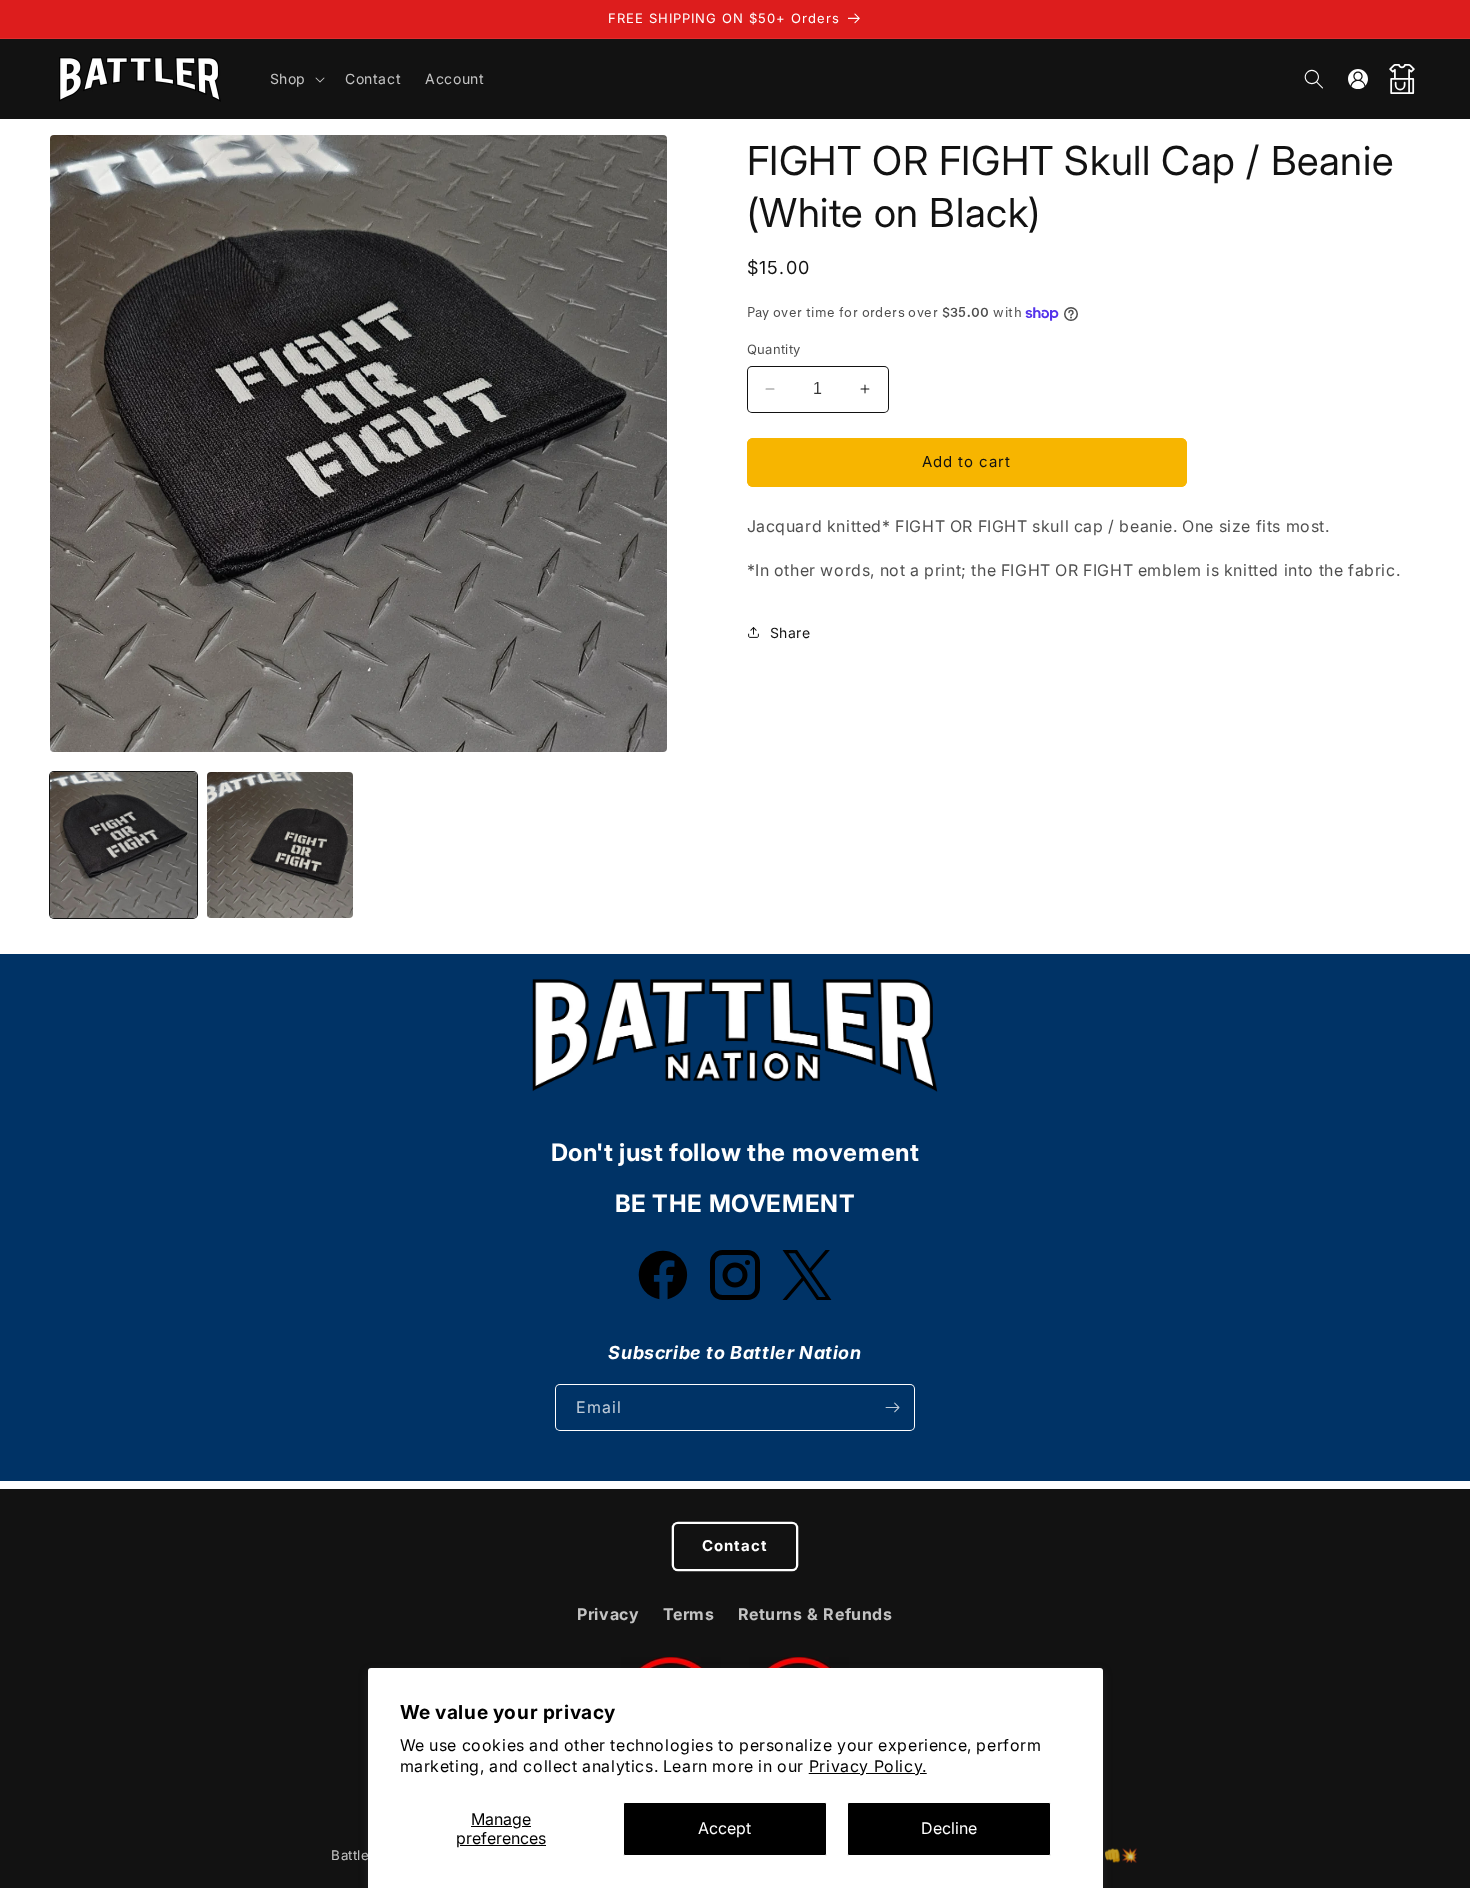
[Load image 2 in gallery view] (280, 845)
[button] (295, 79)
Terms (689, 1614)
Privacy (608, 1614)
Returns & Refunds (815, 1614)
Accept (724, 1828)
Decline (949, 1828)
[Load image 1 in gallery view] (123, 845)
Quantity (774, 349)
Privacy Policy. (868, 1766)
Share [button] (790, 632)
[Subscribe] (892, 1407)
